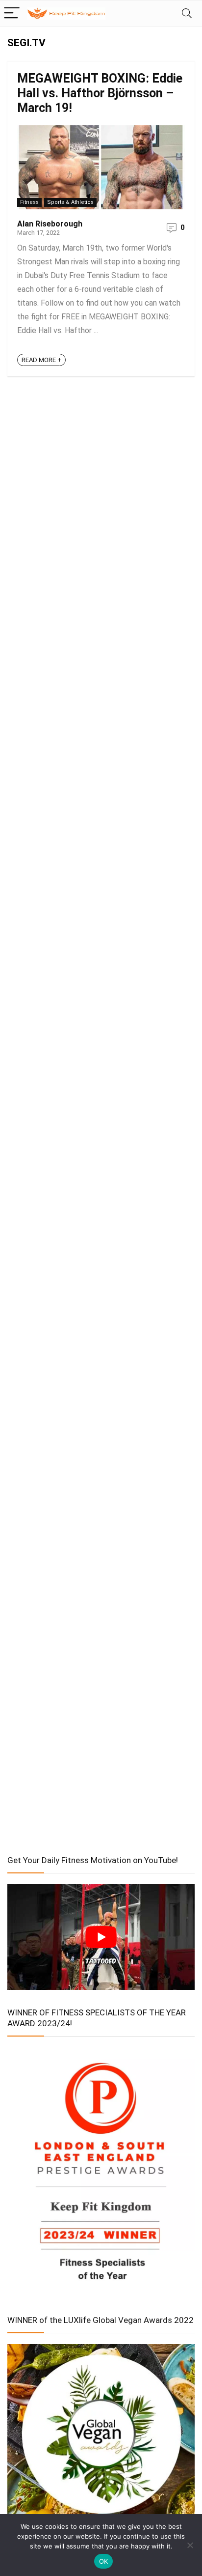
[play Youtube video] (101, 1937)
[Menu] (12, 14)
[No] (190, 2545)
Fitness (29, 202)
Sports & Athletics (70, 202)
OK (104, 2561)
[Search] (187, 14)
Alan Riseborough (50, 224)
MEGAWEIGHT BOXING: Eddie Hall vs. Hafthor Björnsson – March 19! (100, 93)
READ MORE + (41, 360)
